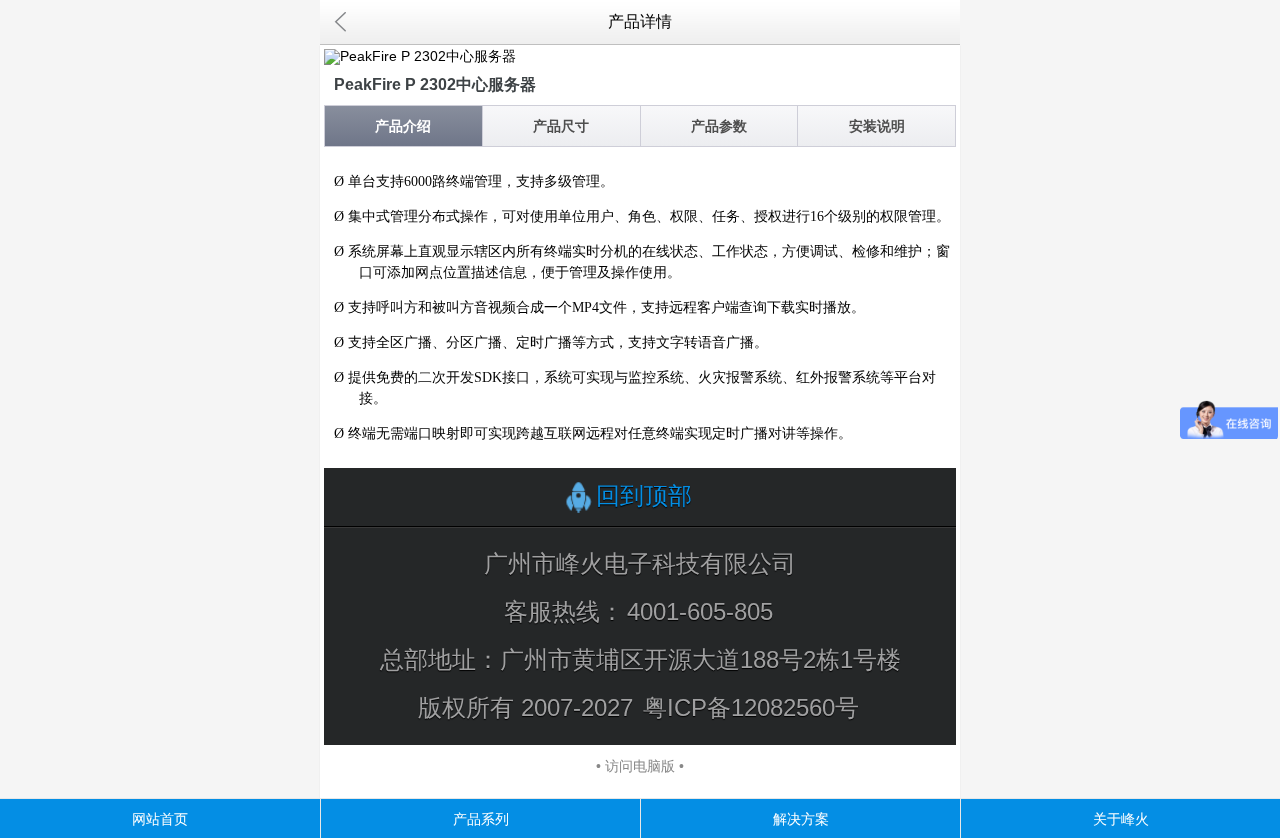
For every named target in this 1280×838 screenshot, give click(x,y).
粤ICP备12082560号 (751, 707)
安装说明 (877, 126)
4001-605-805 (700, 611)
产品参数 (719, 126)
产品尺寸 (561, 126)
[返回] (340, 22)
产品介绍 (403, 126)
